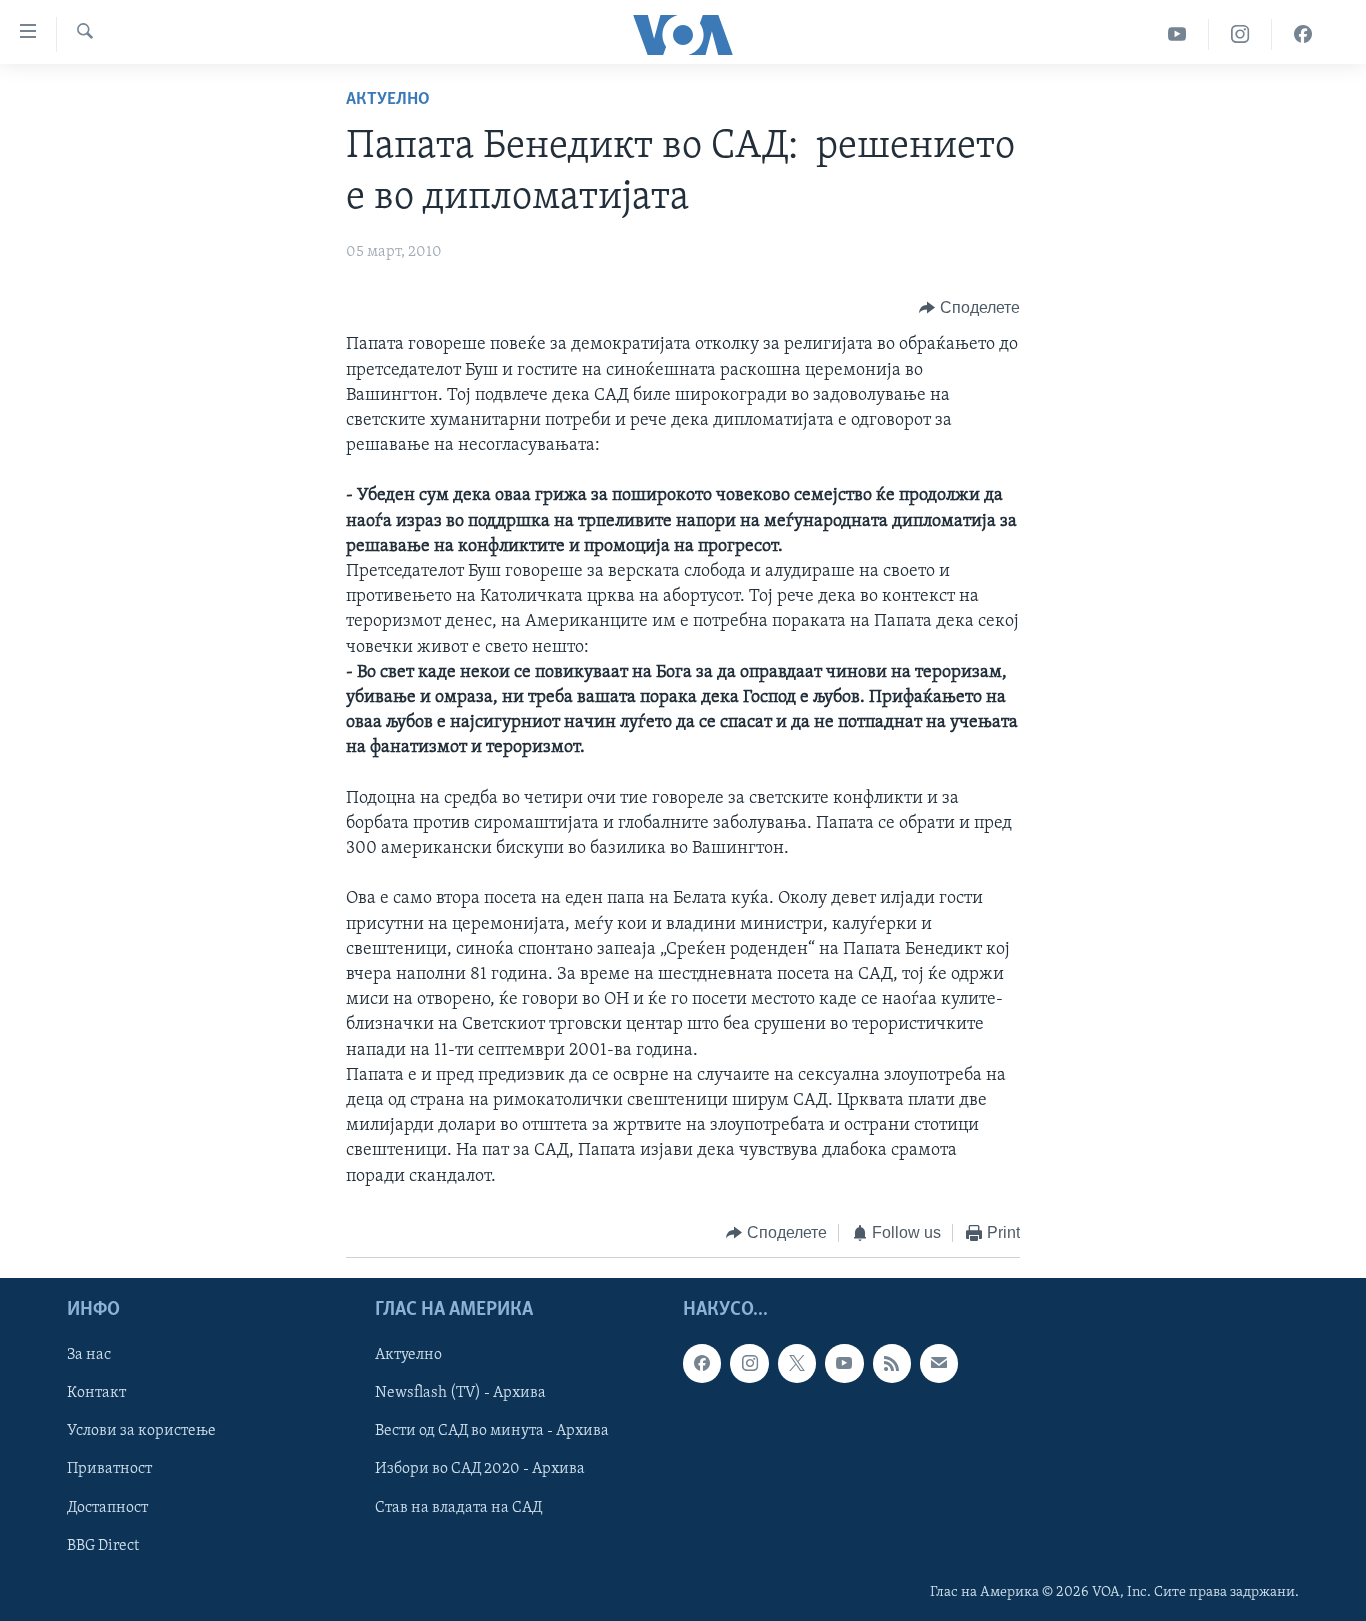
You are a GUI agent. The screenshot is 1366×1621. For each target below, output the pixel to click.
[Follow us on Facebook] (702, 1364)
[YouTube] (1177, 34)
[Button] (969, 308)
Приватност (109, 1470)
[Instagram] (1240, 34)
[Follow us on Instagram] (749, 1364)
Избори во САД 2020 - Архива (480, 1470)
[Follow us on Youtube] (844, 1364)
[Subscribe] (939, 1364)
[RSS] (892, 1364)
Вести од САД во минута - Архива (492, 1432)
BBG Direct (103, 1546)
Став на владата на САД (458, 1508)
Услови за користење (141, 1432)
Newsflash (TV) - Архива (460, 1394)
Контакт (96, 1394)
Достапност (107, 1508)
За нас (89, 1356)
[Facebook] (1303, 34)
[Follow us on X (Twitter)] (797, 1364)
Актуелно (388, 100)
